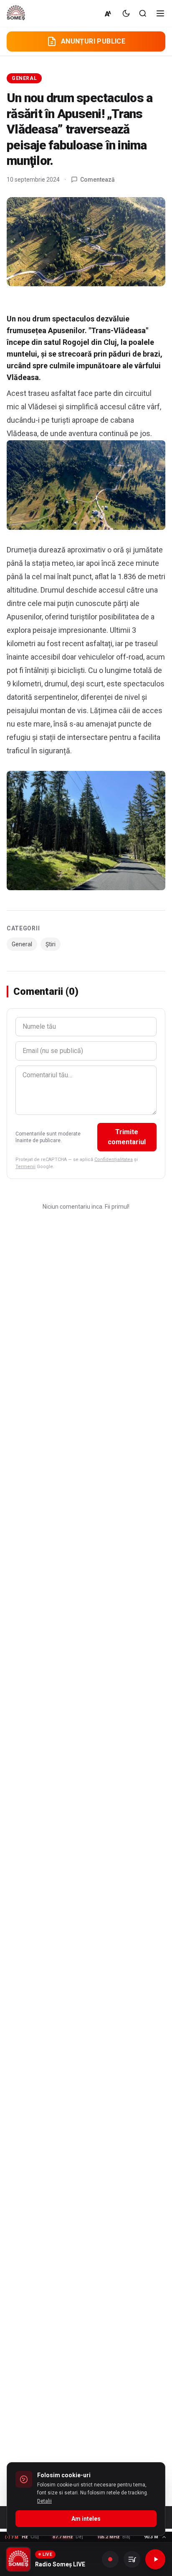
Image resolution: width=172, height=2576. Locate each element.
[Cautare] (143, 13)
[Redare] (155, 2559)
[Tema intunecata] (126, 13)
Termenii (25, 1167)
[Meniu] (160, 13)
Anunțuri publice (93, 41)
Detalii (44, 2501)
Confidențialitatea (114, 1160)
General (24, 78)
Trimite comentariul (127, 1137)
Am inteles (86, 2519)
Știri (51, 944)
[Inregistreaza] (110, 2559)
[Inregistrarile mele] (132, 2559)
